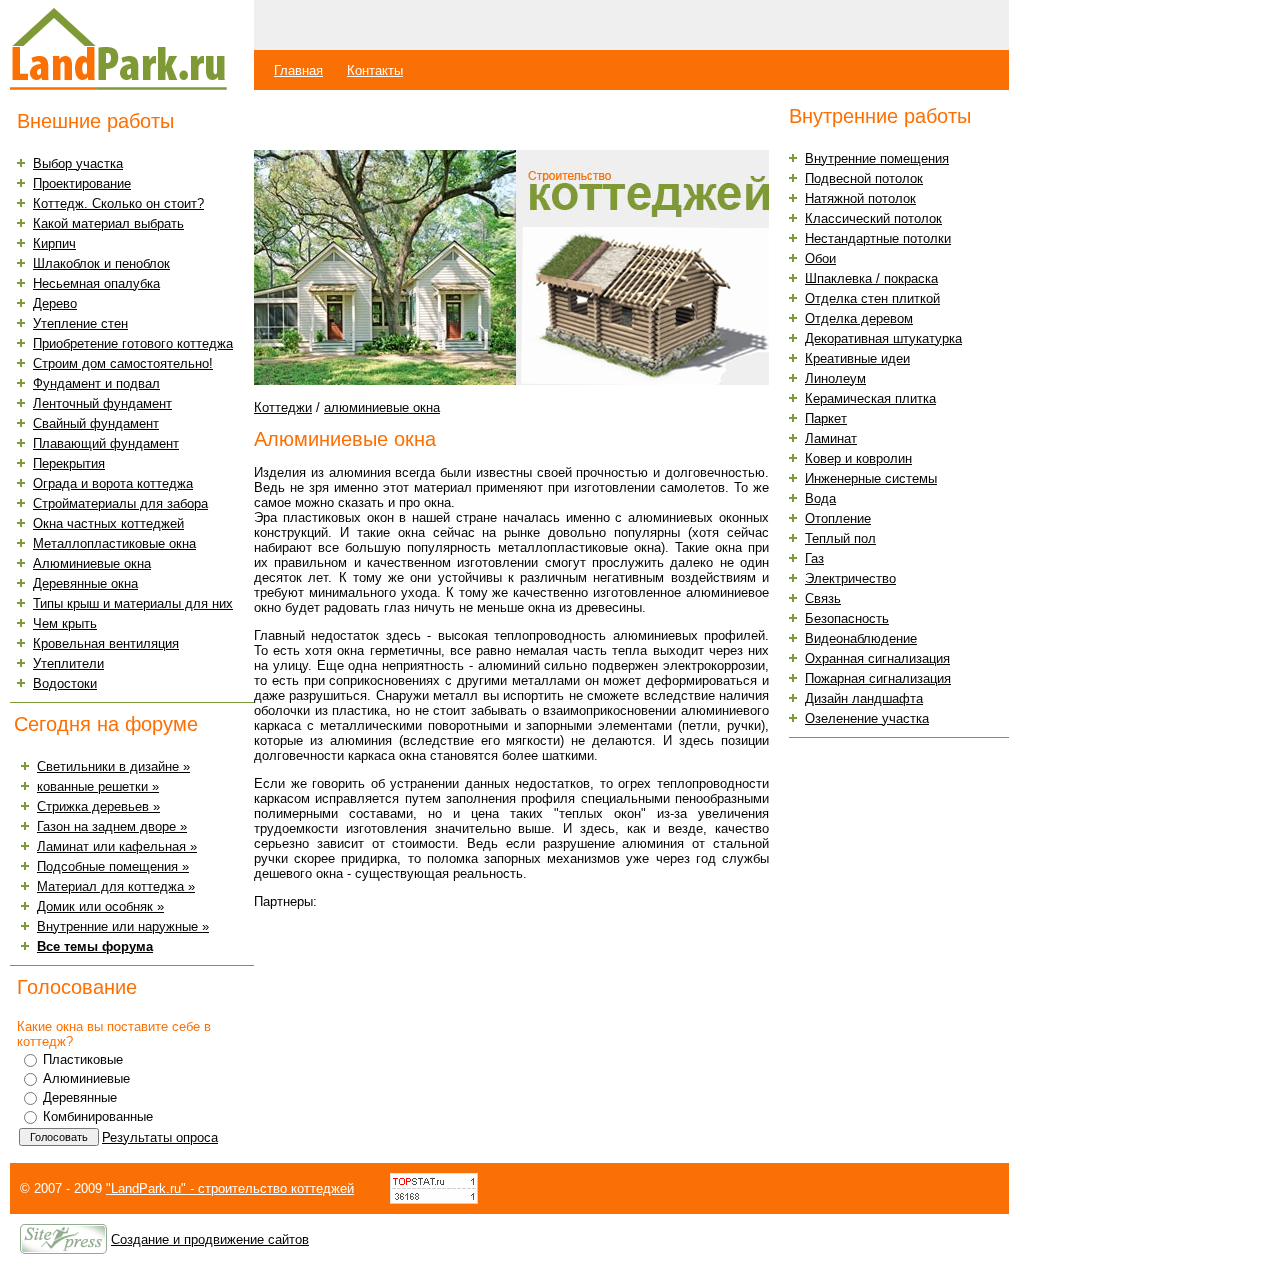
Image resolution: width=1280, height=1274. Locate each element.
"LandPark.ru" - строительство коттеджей (230, 1188)
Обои (820, 258)
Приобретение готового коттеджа (133, 343)
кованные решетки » (98, 786)
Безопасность (847, 618)
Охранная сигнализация (877, 658)
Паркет (826, 418)
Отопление (838, 518)
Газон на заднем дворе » (112, 826)
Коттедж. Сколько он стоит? (118, 203)
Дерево (55, 303)
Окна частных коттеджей (108, 523)
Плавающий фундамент (106, 443)
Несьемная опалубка (96, 283)
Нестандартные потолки (878, 238)
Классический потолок (873, 218)
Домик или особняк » (100, 906)
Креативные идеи (857, 358)
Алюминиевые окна (92, 563)
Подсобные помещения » (113, 866)
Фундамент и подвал (96, 383)
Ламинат (831, 438)
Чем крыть (65, 623)
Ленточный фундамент (102, 403)
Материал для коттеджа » (116, 886)
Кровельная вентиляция (106, 643)
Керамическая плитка (870, 398)
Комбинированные (98, 1116)
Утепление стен (80, 323)
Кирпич (54, 243)
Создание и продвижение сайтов (210, 1239)
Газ (814, 558)
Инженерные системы (871, 478)
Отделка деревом (859, 318)
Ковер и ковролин (858, 458)
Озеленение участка (867, 718)
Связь (823, 598)
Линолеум (835, 378)
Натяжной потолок (860, 198)
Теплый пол (840, 538)
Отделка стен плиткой (872, 298)
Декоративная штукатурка (883, 338)
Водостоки (65, 683)
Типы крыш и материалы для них (133, 603)
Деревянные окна (85, 583)
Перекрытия (69, 463)
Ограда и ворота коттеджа (113, 483)
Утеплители (68, 663)
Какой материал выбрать (108, 223)
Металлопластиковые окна (114, 543)
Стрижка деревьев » (98, 806)
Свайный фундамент (96, 423)
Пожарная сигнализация (878, 678)
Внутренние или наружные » (123, 926)
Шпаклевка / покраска (871, 278)
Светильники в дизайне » (113, 766)
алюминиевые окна (382, 407)
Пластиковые (83, 1059)
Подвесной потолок (864, 178)
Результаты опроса (160, 1137)
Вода (820, 498)
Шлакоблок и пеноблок (101, 263)
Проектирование (82, 183)
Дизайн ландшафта (864, 698)
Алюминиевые (86, 1078)
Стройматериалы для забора (120, 503)
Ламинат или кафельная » (117, 846)
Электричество (850, 578)
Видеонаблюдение (861, 638)
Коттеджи (283, 407)
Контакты (375, 70)
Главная (298, 70)
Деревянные (80, 1097)
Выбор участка (78, 163)
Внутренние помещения (877, 158)
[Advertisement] (488, 120)
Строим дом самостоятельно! (123, 363)
